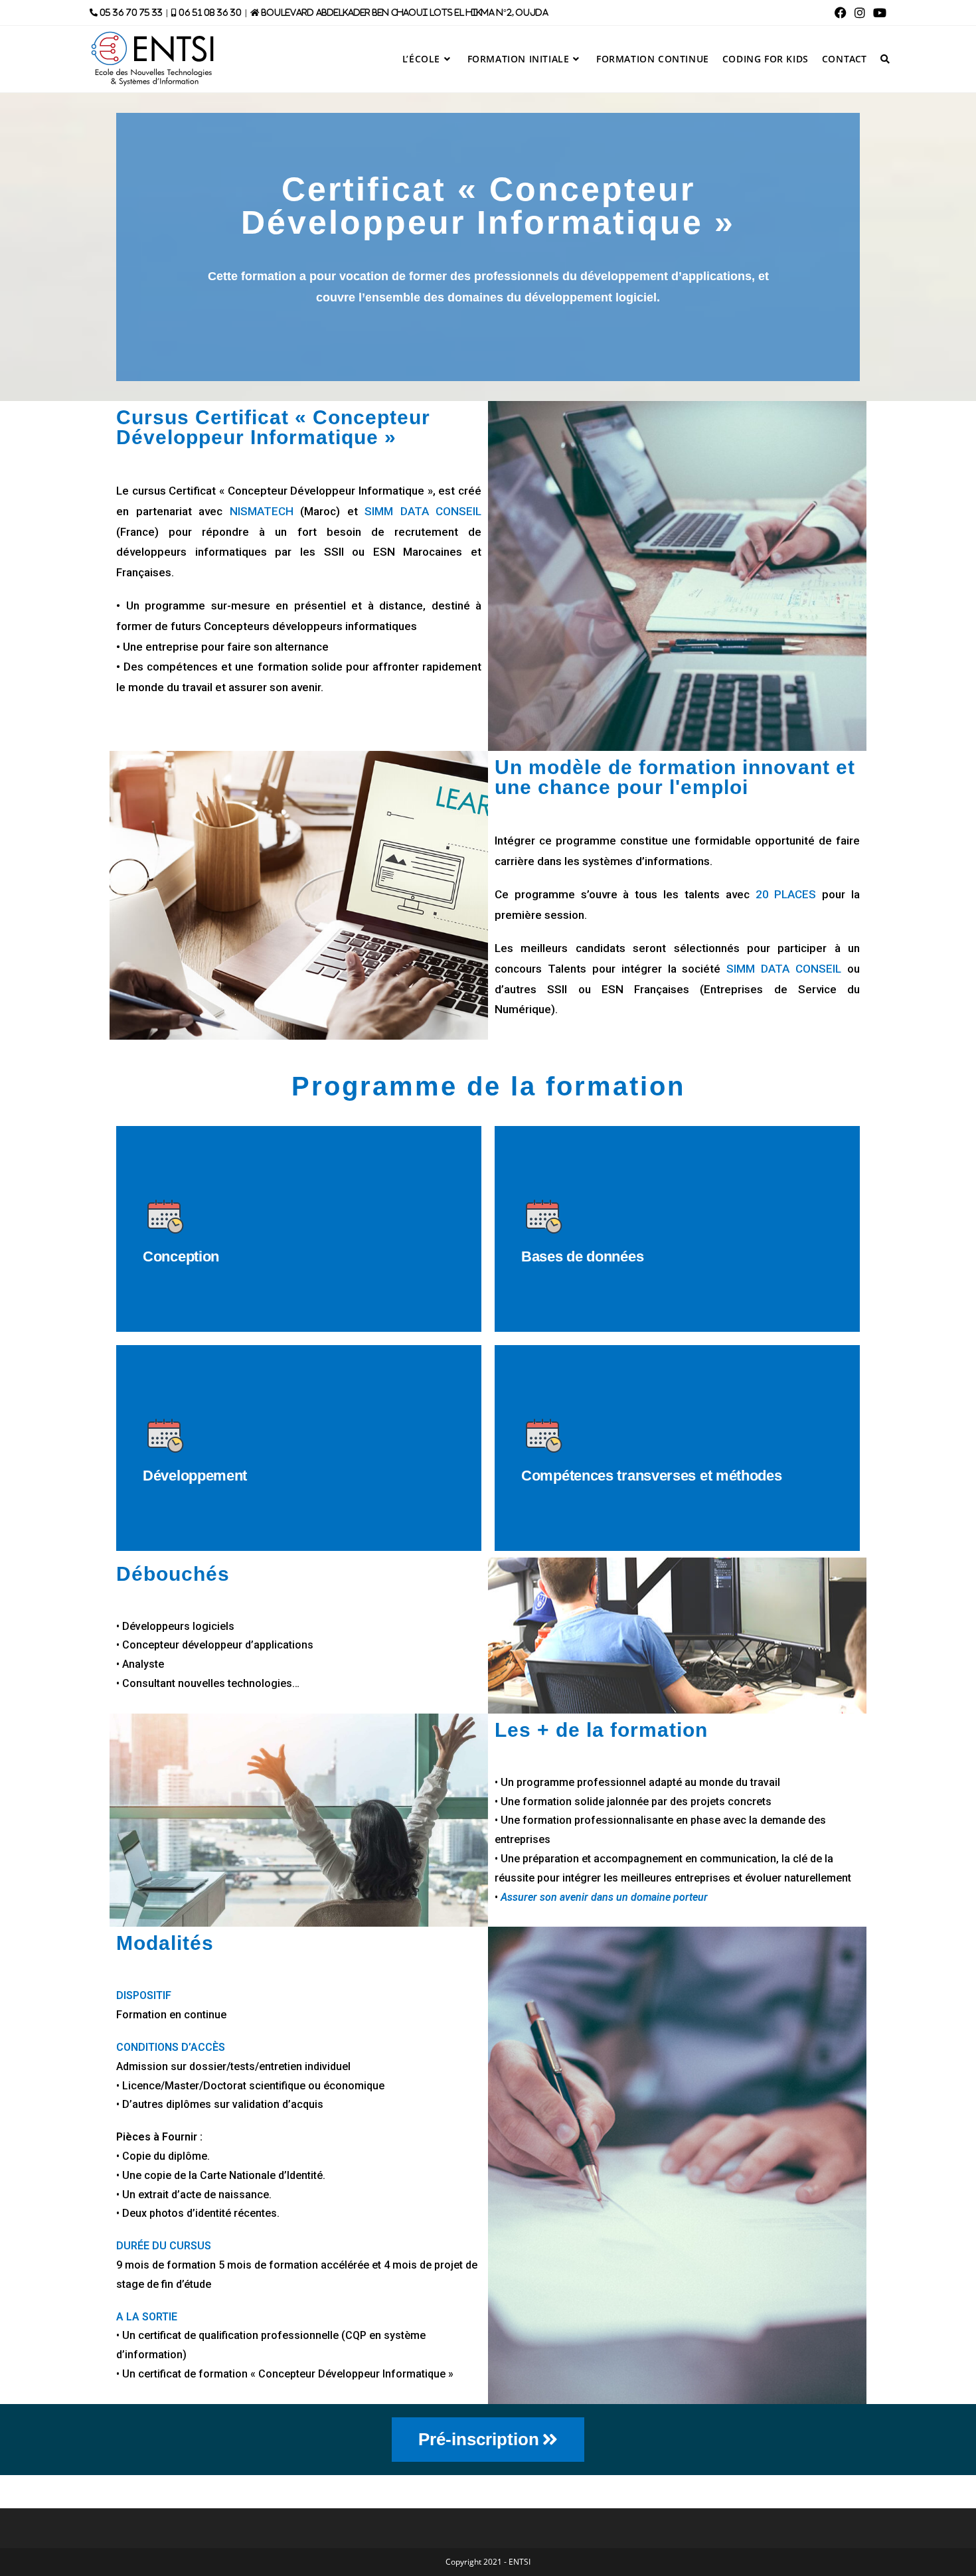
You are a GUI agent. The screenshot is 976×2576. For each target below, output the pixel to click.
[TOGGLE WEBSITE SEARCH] (885, 59)
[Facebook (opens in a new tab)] (841, 13)
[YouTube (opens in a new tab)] (878, 13)
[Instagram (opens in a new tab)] (860, 13)
